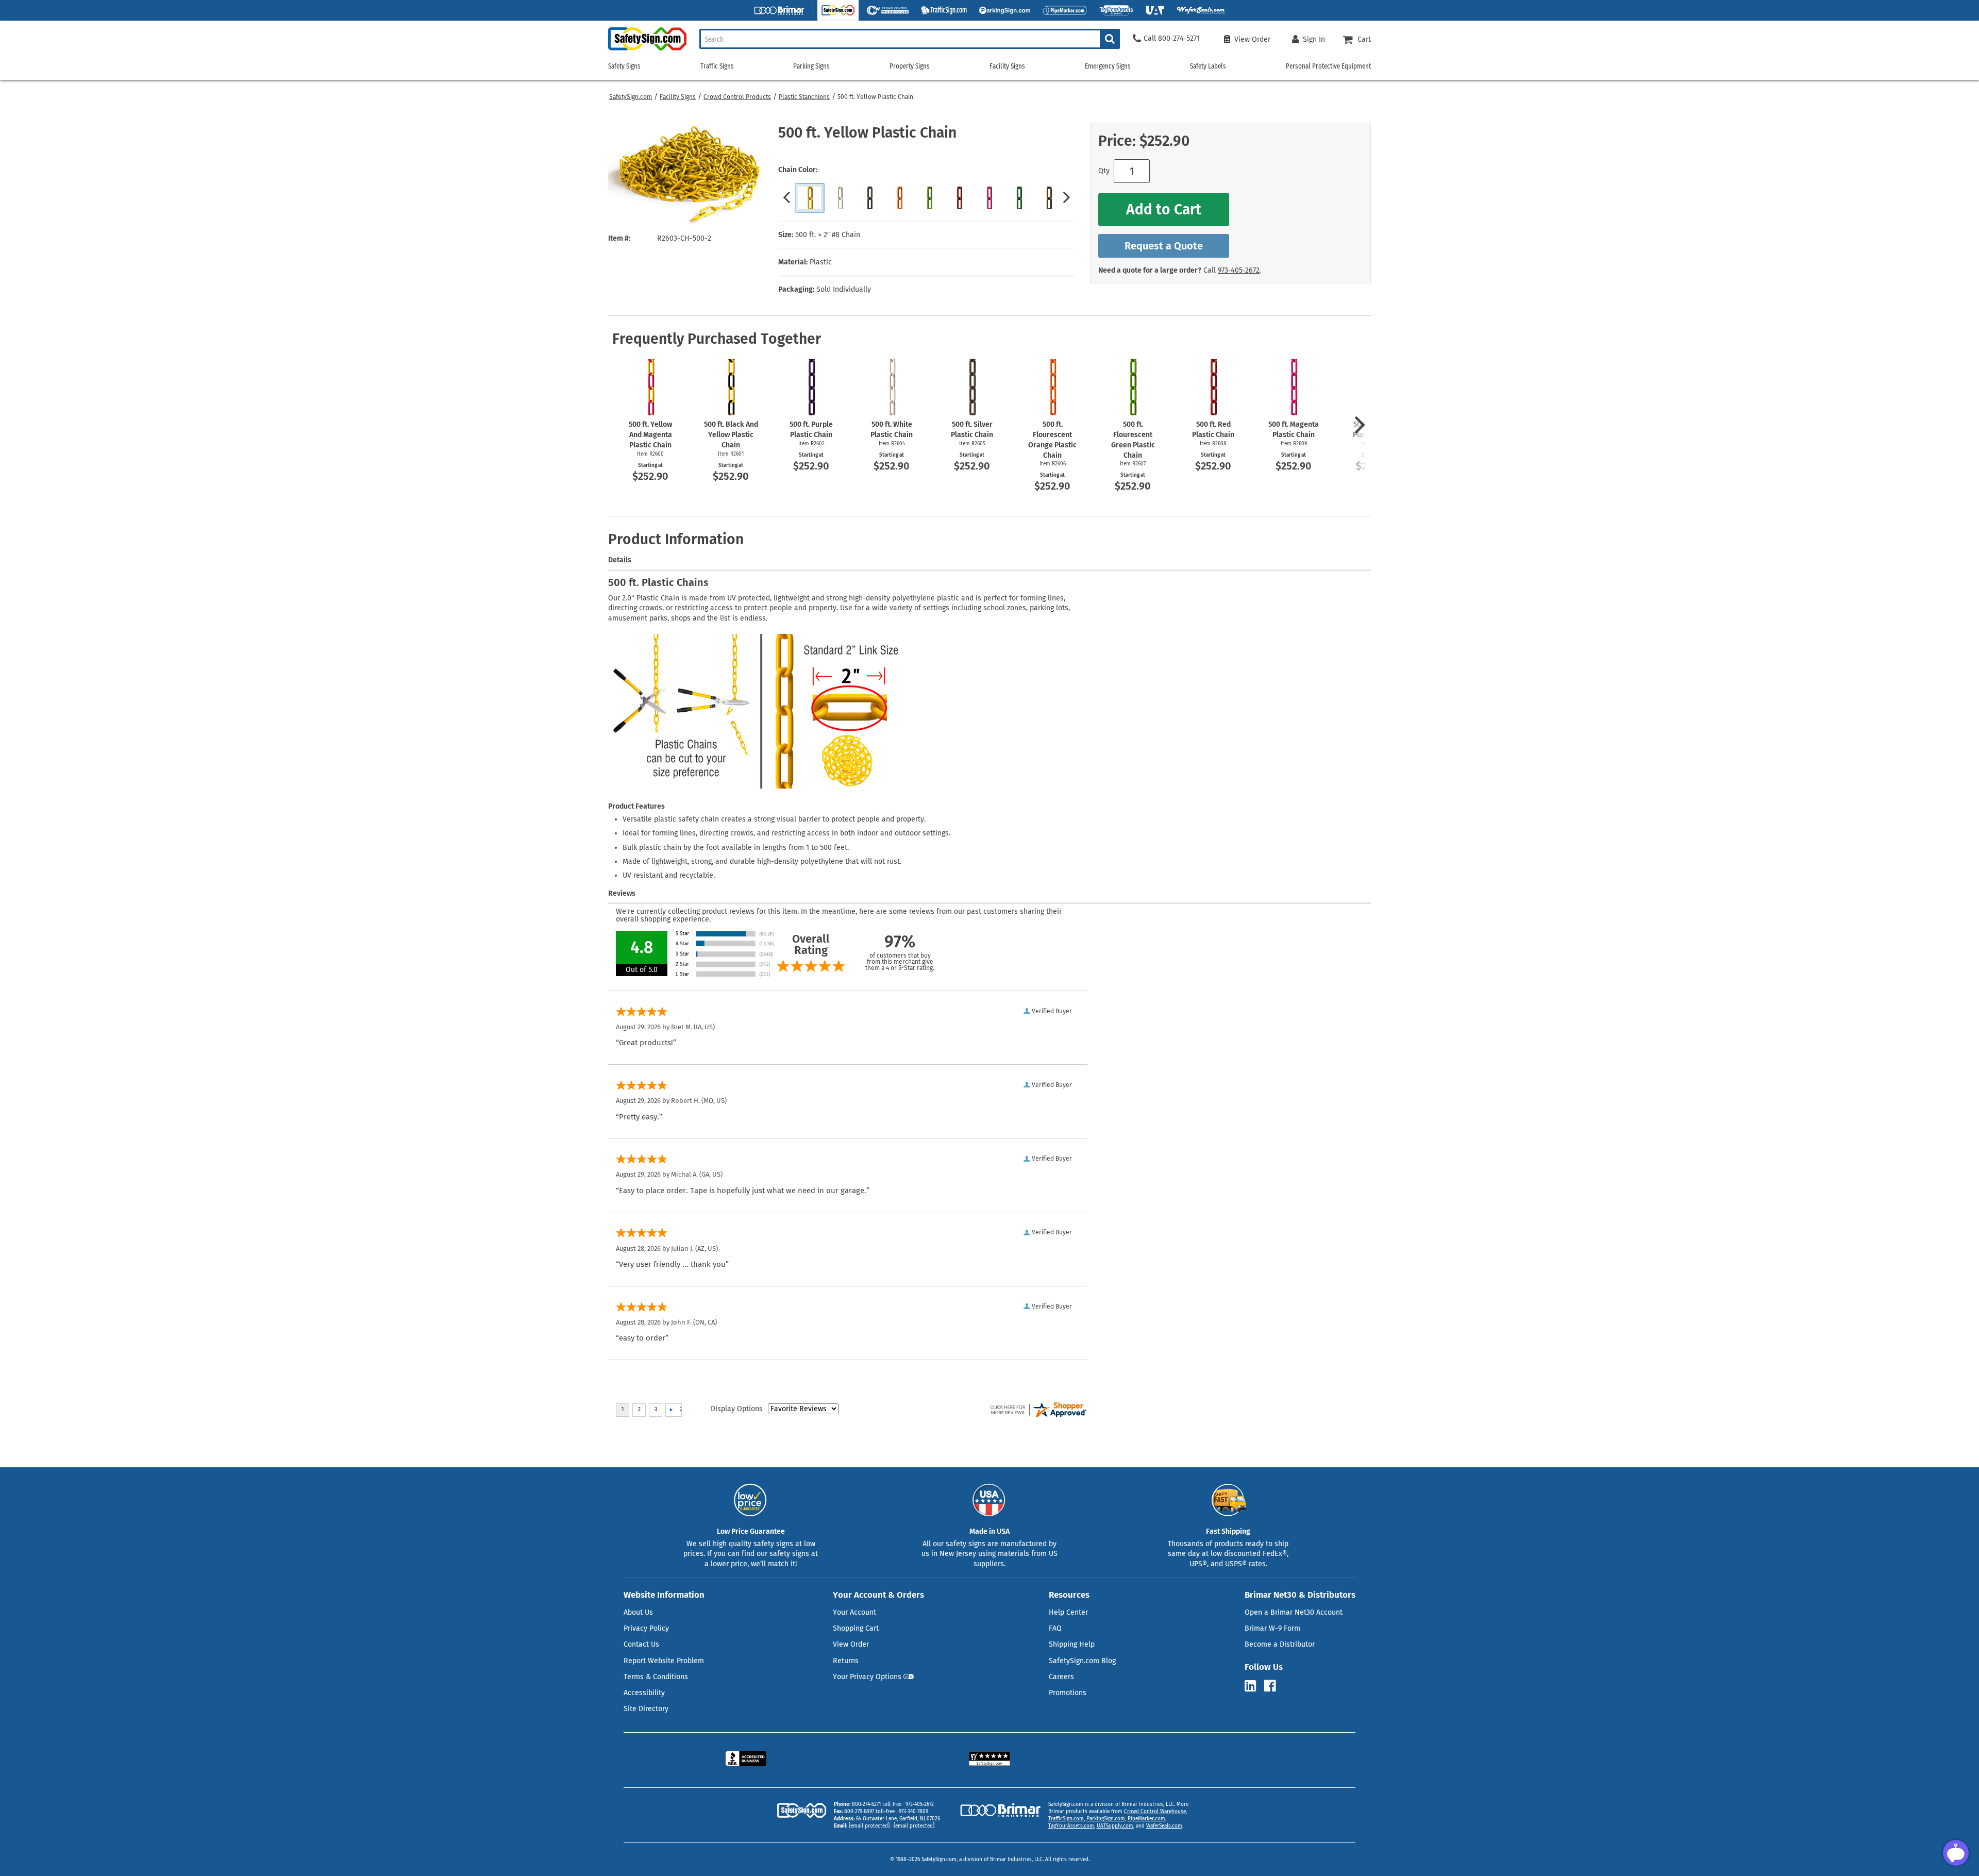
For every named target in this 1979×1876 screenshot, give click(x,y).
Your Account (854, 1612)
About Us (638, 1612)
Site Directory (646, 1709)
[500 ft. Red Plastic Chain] (959, 198)
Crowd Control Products (737, 97)
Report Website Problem (664, 1661)
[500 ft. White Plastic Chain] (840, 198)
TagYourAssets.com (1071, 1826)
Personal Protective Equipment (1328, 66)
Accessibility (644, 1693)
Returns (846, 1661)
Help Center (1068, 1612)
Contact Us (641, 1644)
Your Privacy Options (867, 1677)
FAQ (1055, 1628)
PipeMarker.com (1146, 1819)
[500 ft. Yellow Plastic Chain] (810, 198)
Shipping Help (1072, 1644)
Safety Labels (1208, 66)
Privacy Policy (646, 1628)
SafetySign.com (631, 97)
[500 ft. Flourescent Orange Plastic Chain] (899, 198)
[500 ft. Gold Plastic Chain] (1049, 198)
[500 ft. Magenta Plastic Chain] (989, 198)
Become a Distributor (1280, 1644)
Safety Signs (624, 66)
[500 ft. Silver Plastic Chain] (869, 198)
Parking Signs (811, 66)
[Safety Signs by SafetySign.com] (647, 50)
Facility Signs (678, 97)
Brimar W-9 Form (1272, 1628)
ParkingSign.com (1106, 1819)
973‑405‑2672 (1239, 270)
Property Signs (910, 66)
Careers (1061, 1677)
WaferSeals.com (1164, 1826)
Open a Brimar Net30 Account (1294, 1612)
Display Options (737, 1409)
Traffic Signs (717, 66)
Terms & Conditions (656, 1677)
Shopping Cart (856, 1628)
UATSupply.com (1115, 1826)
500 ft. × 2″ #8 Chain (828, 235)
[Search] (1110, 39)
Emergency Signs (1108, 66)
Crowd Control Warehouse (1155, 1812)
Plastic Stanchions (804, 97)
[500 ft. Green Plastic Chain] (1019, 198)
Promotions (1068, 1693)
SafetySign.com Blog (1082, 1661)
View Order (851, 1644)
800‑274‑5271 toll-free (877, 1804)
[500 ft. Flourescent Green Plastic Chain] (929, 198)
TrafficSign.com (1066, 1819)
